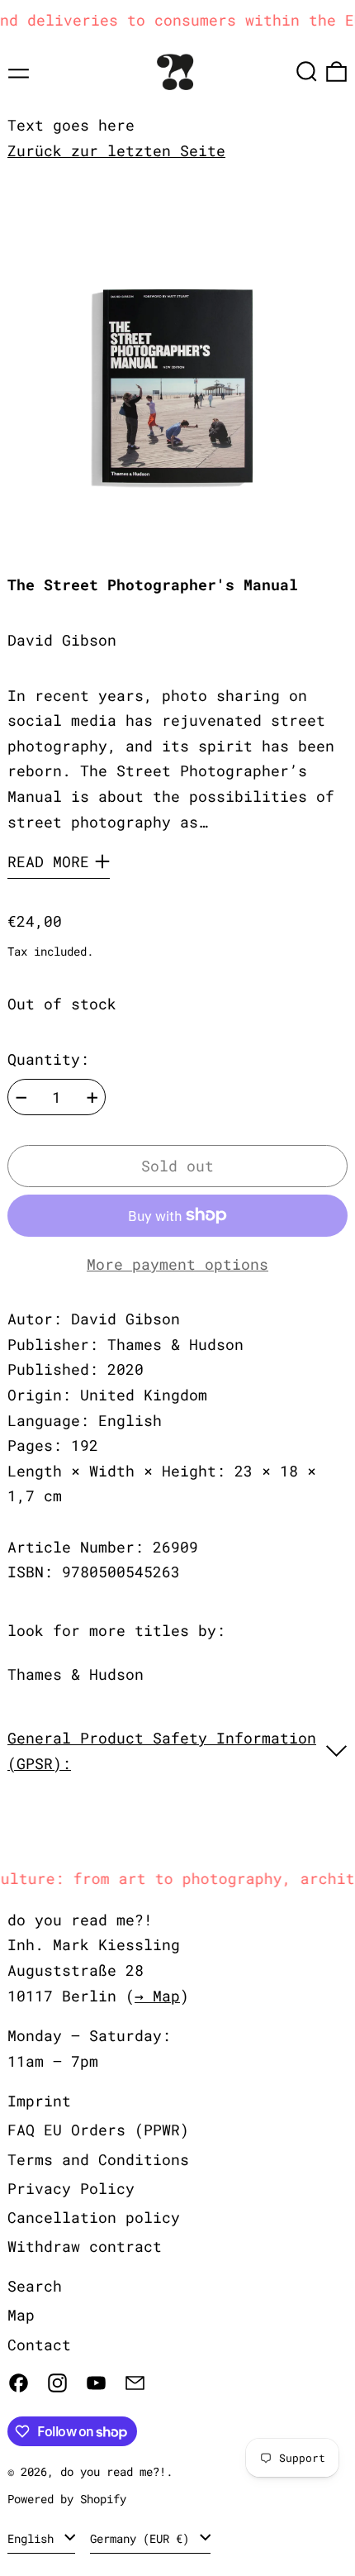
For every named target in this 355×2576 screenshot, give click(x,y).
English (34, 2538)
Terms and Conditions (98, 2159)
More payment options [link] (177, 1264)
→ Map (157, 1996)
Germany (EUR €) (143, 2538)
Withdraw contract (85, 2246)
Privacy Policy (71, 2188)
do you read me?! (113, 2471)
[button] (307, 72)
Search (35, 2286)
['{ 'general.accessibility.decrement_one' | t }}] (21, 1098)
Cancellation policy (94, 2217)
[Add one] (92, 1098)
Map (21, 2315)
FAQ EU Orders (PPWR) (98, 2130)
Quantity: (48, 1059)
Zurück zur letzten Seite (116, 150)
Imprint (39, 2101)
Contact (39, 2345)
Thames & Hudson (76, 1674)
